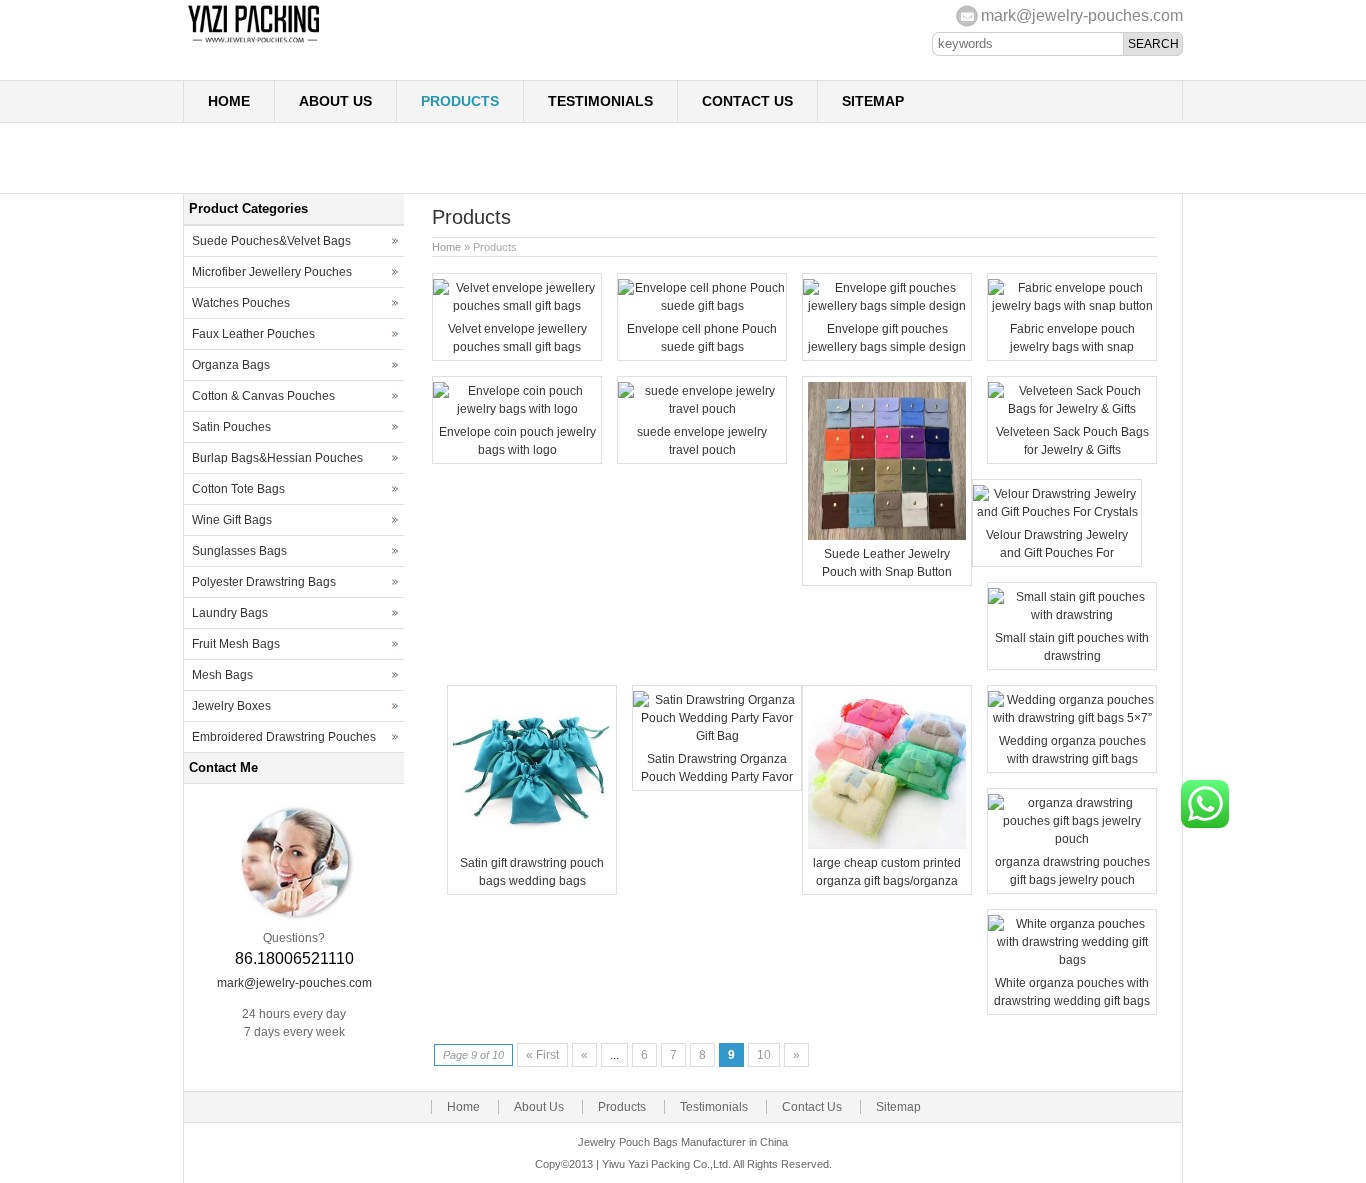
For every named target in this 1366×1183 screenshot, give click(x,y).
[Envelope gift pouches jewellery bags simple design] (887, 306)
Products (460, 101)
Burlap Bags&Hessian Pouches (277, 458)
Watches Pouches (241, 303)
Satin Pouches (231, 427)
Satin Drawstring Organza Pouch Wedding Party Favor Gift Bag (717, 777)
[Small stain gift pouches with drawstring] (1072, 615)
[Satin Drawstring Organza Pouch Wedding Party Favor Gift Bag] (717, 736)
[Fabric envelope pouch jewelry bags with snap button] (1072, 306)
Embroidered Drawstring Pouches (284, 737)
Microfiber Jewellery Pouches (272, 272)
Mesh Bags (222, 675)
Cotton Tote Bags (238, 489)
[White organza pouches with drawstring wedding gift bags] (1072, 960)
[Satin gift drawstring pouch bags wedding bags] (532, 845)
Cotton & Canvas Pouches (263, 396)
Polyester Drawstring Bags (264, 582)
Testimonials (600, 101)
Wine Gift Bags (232, 520)
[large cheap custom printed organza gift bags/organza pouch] (887, 845)
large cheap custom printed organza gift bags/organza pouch (887, 881)
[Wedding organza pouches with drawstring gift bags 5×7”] (1072, 718)
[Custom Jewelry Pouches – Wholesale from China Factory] (383, 41)
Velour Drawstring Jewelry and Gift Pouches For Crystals (1057, 553)
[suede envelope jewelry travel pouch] (702, 409)
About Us (335, 101)
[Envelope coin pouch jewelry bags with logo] (517, 409)
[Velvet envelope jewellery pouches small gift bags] (517, 306)
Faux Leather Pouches (253, 334)
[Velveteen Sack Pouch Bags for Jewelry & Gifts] (1072, 409)
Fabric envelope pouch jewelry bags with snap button (1072, 347)
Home (229, 101)
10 (764, 1055)
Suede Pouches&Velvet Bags (271, 241)
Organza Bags (231, 365)
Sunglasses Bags (239, 551)
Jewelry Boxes (231, 706)
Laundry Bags (230, 613)
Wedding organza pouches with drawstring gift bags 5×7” (1072, 759)
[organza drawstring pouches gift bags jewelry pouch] (1072, 839)
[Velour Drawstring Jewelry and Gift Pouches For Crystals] (1057, 512)
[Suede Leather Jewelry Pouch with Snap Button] (887, 536)
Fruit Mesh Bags (236, 644)
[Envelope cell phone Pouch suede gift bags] (702, 306)
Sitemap (873, 101)
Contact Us (747, 101)
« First (542, 1055)
